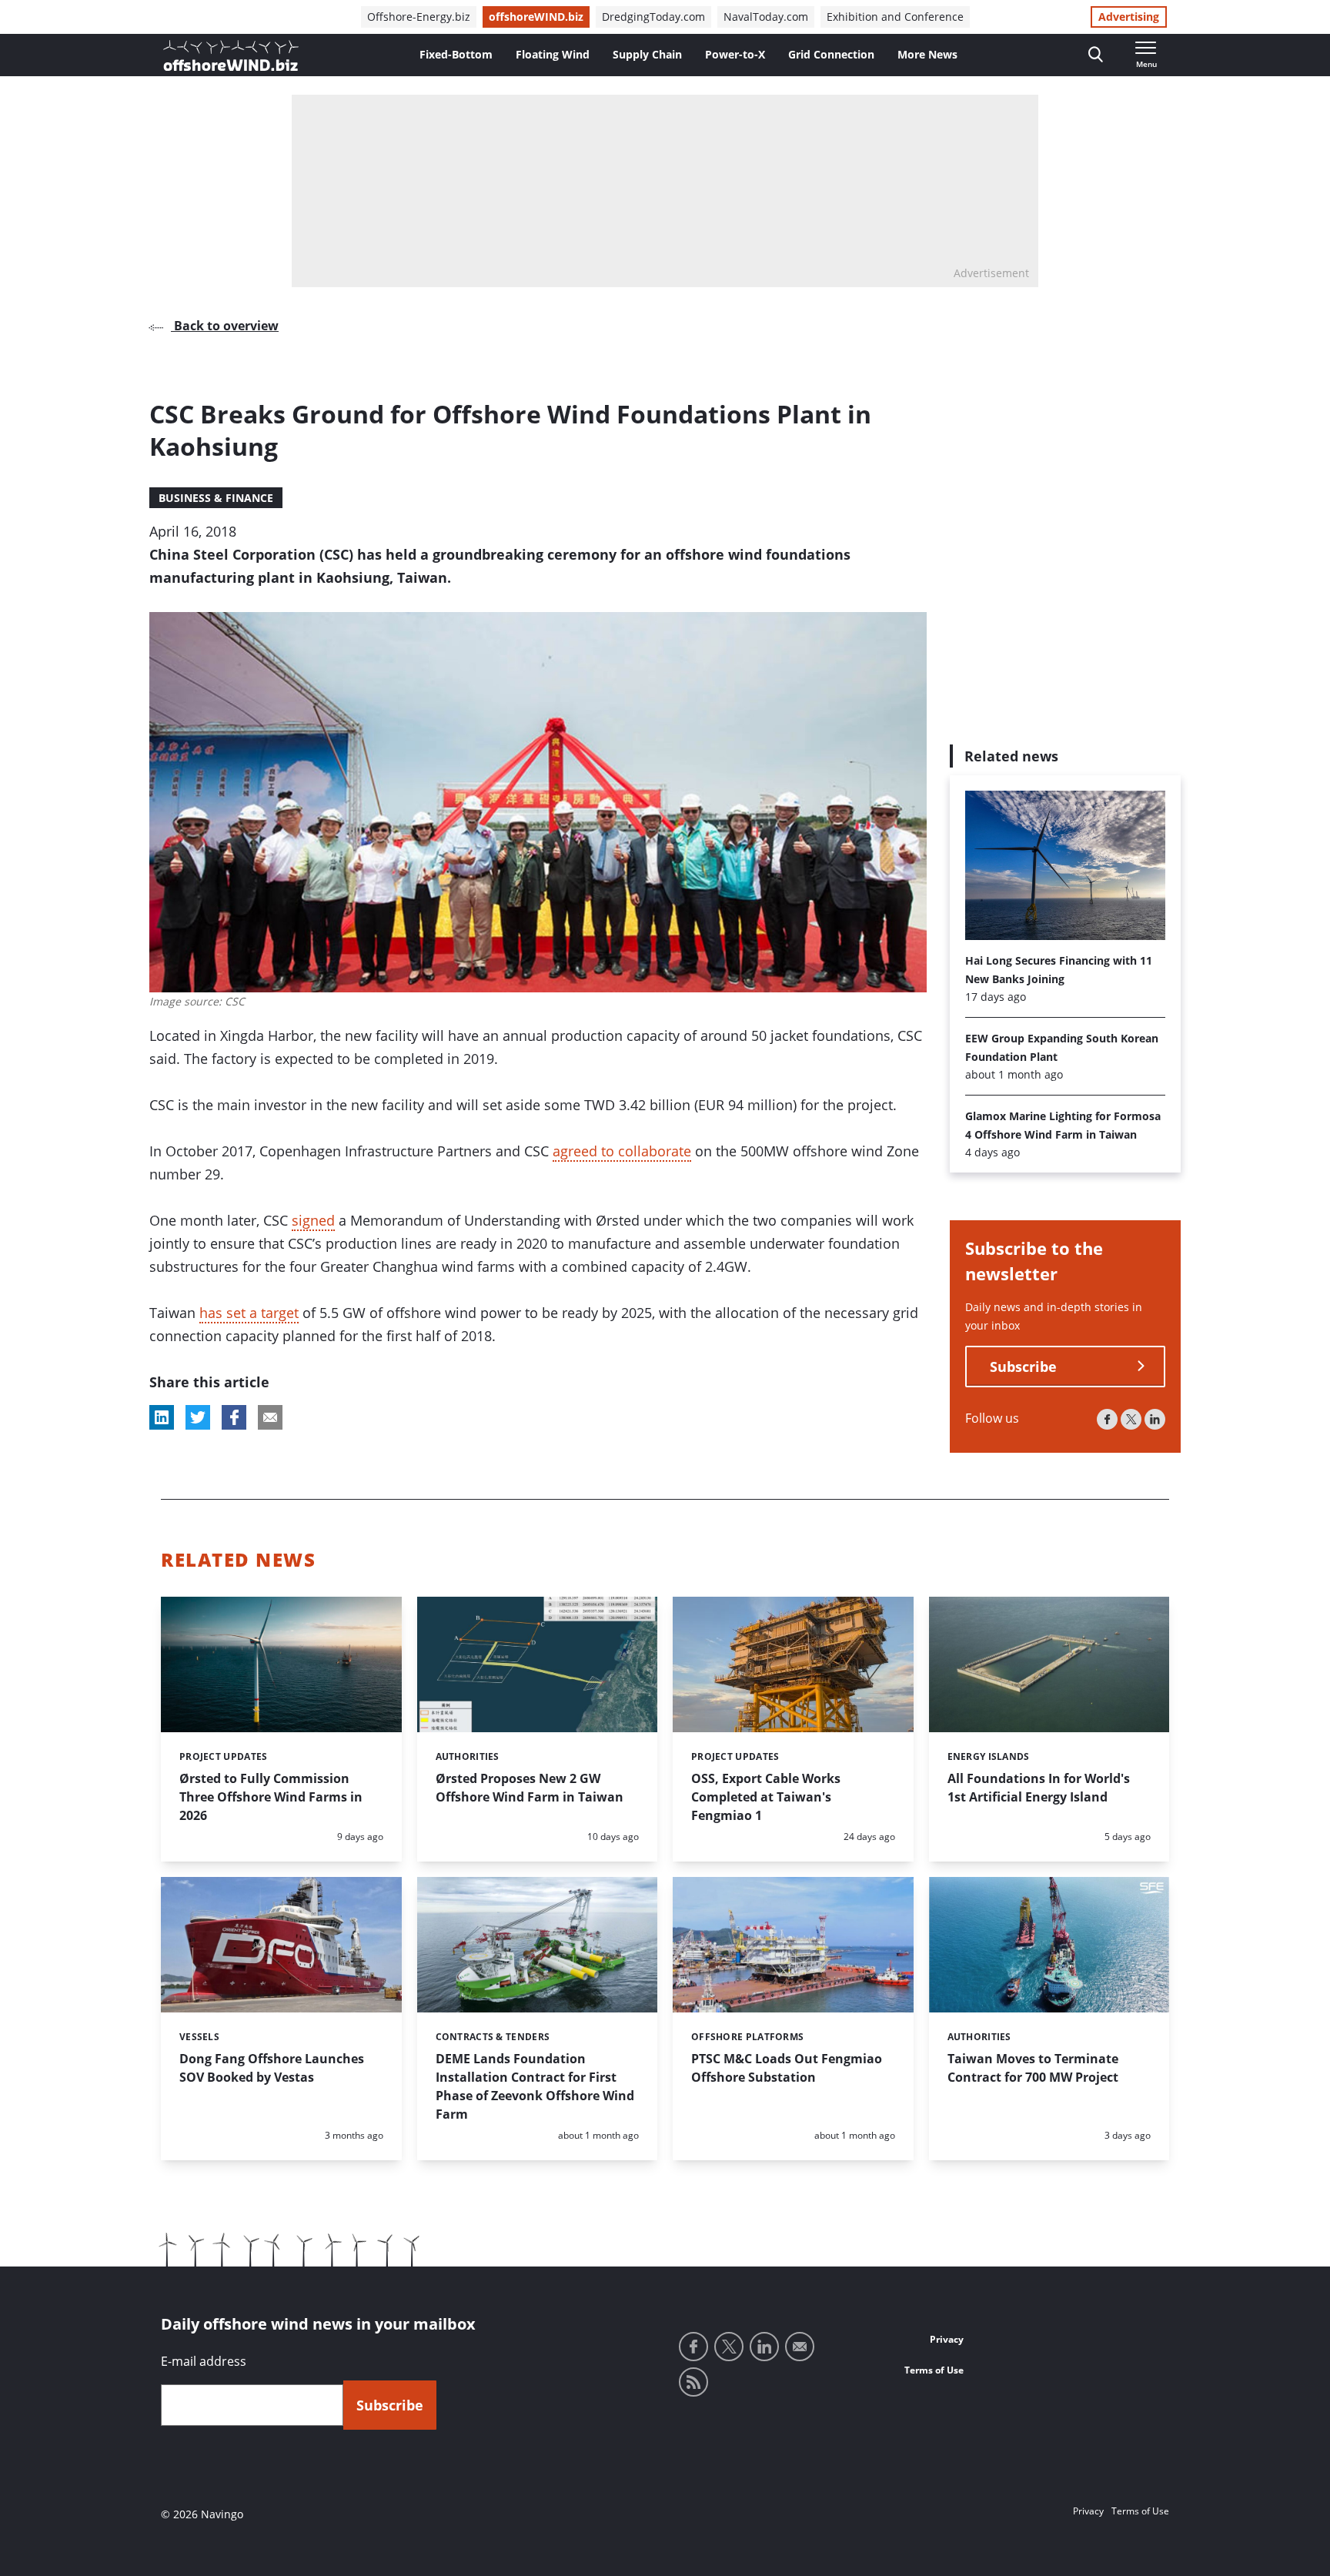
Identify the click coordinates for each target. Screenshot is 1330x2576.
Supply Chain (647, 54)
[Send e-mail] (800, 2347)
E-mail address (204, 2361)
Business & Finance (216, 498)
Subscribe (1023, 1367)
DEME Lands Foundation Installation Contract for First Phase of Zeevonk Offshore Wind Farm (535, 2086)
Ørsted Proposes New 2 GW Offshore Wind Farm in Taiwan (530, 1788)
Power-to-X (735, 54)
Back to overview (225, 326)
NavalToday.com (766, 17)
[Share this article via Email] (270, 1417)
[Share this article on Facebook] (234, 1417)
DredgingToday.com (653, 17)
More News (927, 54)
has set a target (249, 1313)
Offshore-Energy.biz (419, 17)
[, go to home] (231, 55)
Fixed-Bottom (456, 54)
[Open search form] (1096, 55)
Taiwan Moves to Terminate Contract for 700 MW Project (1033, 2068)
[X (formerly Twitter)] (1131, 1419)
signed (313, 1220)
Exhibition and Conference (895, 17)
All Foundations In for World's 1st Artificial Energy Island (1039, 1788)
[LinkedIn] (1155, 1419)
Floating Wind (553, 54)
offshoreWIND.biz (536, 17)
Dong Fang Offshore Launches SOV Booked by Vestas (272, 2068)
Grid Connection (831, 54)
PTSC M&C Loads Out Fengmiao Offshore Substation (787, 2068)
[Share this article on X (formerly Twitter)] (198, 1417)
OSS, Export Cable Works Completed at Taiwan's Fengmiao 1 (766, 1797)
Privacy (947, 2339)
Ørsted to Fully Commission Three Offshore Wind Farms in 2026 (271, 1797)
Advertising (1129, 17)
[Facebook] (1107, 1419)
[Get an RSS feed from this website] (693, 2382)
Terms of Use (934, 2370)
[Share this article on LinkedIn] (162, 1417)
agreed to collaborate (622, 1151)
